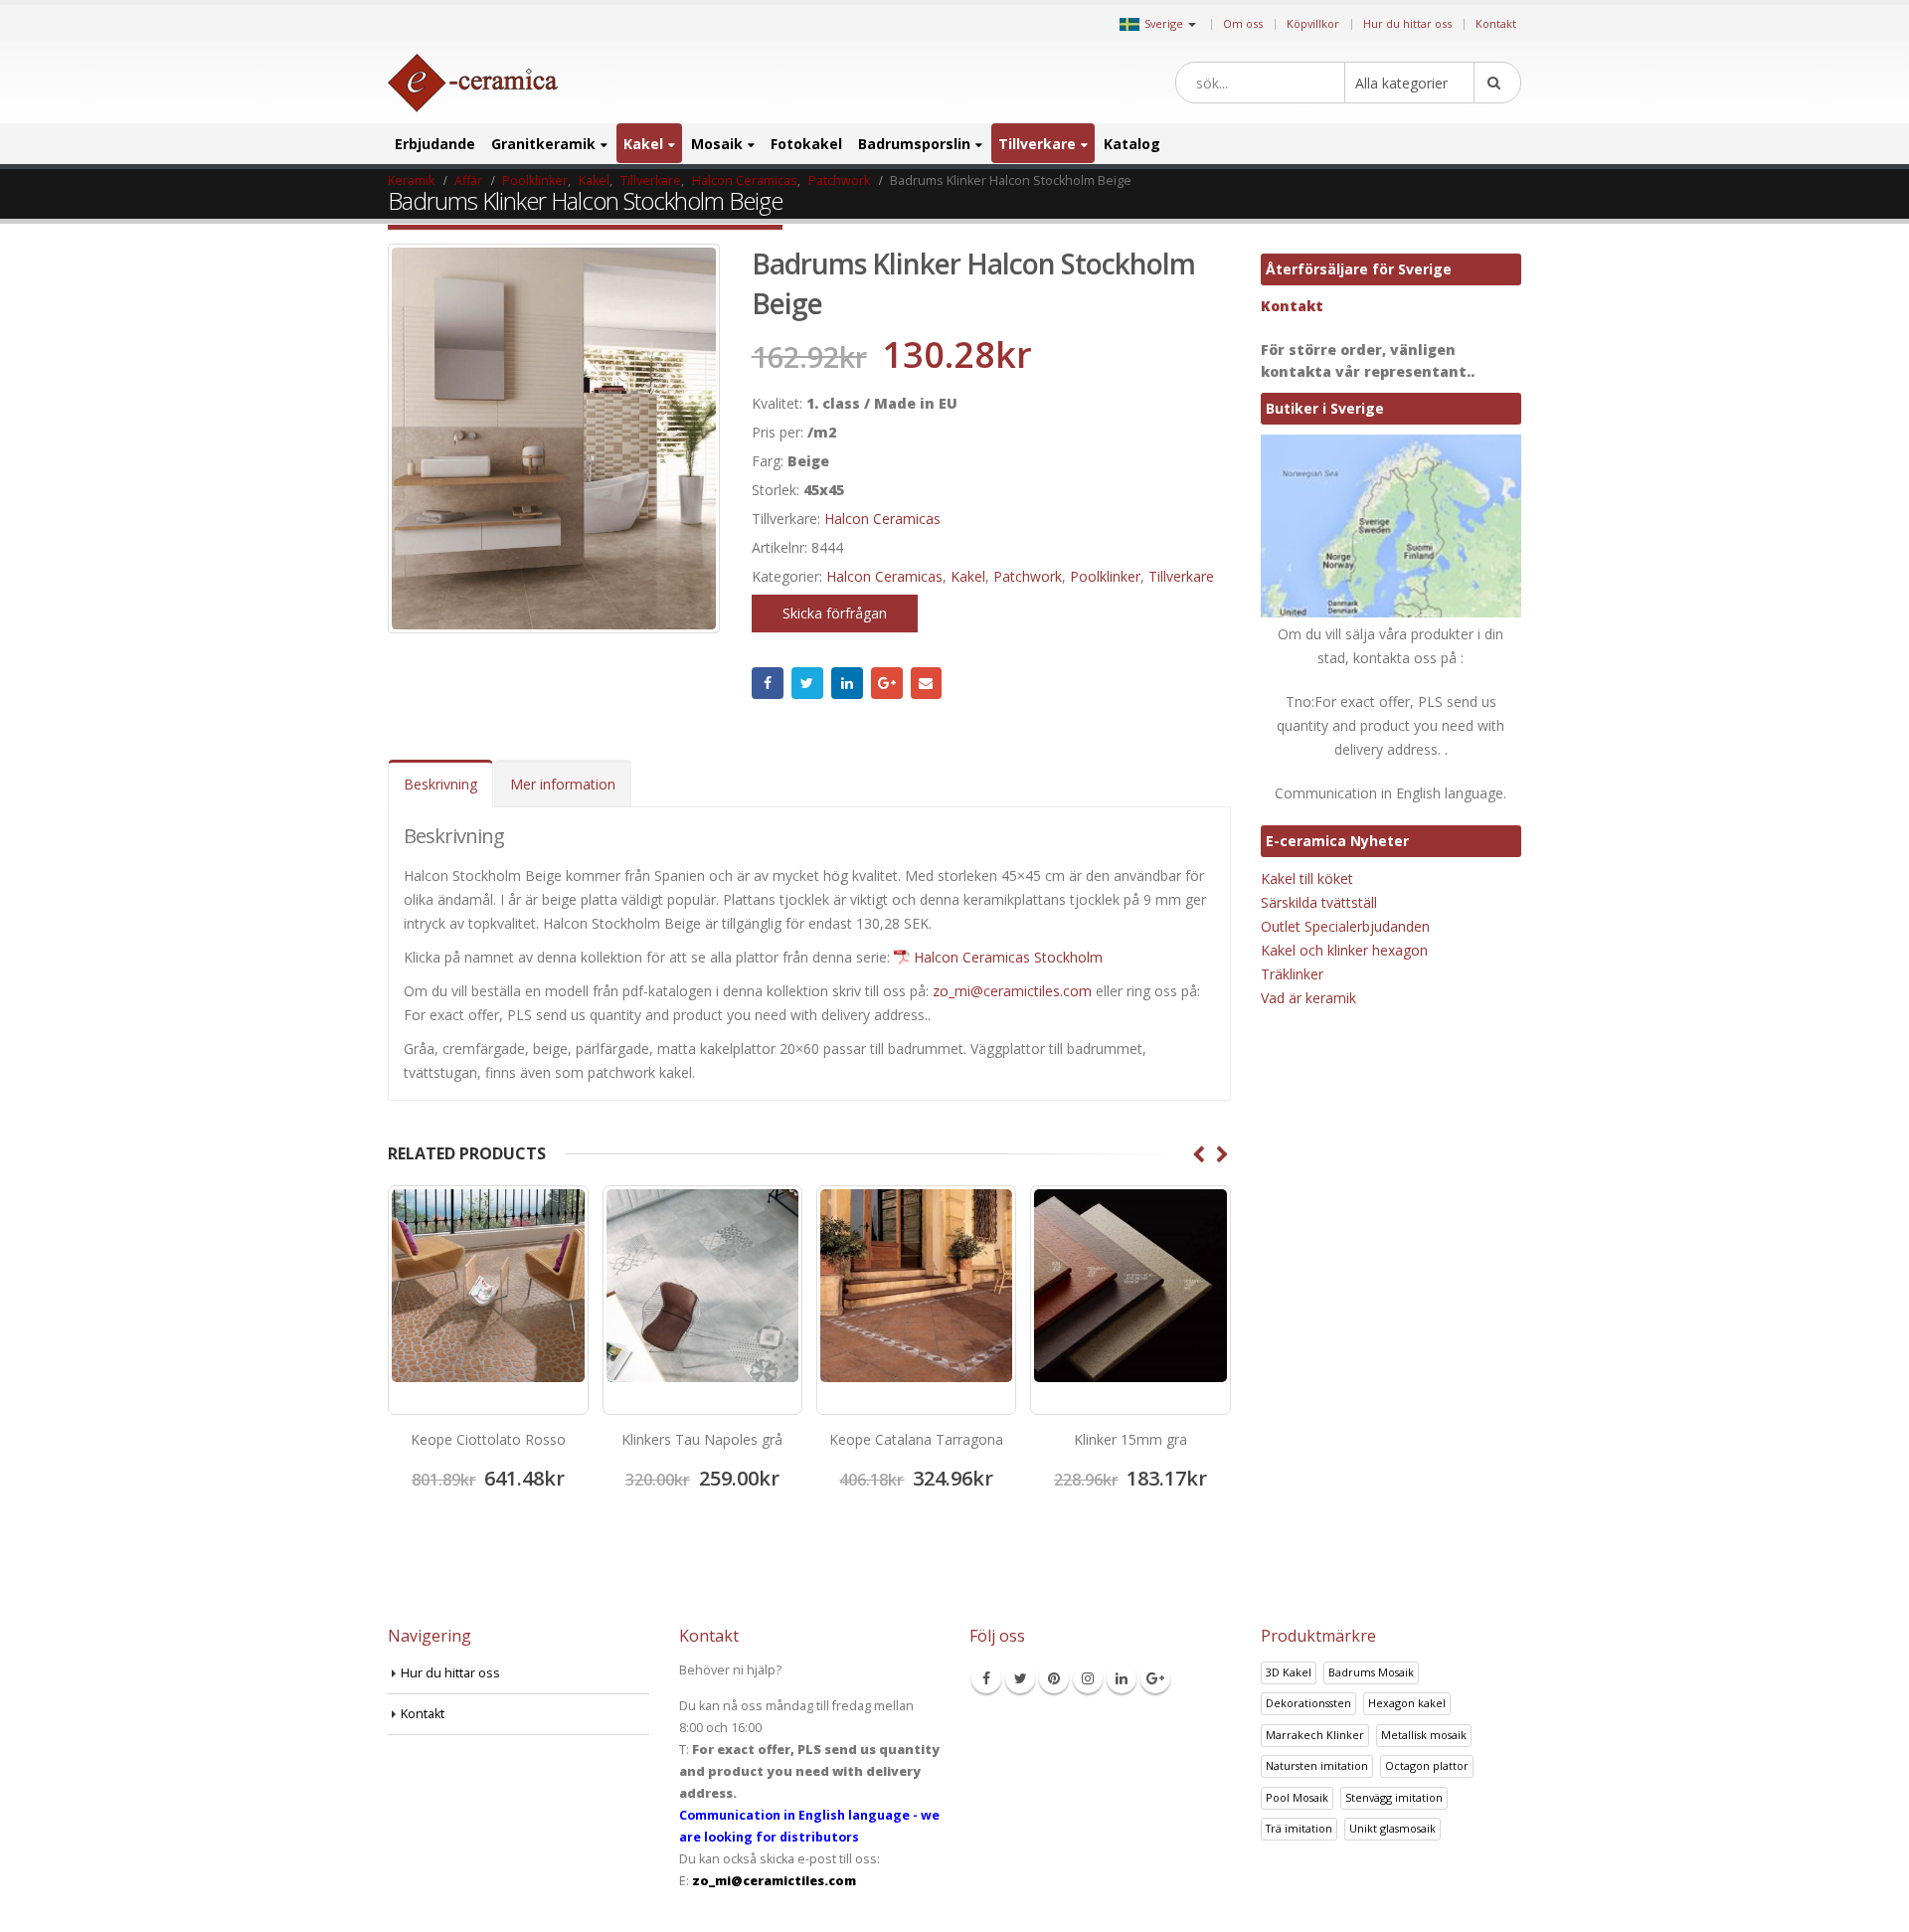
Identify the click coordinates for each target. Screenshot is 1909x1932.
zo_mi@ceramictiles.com (1012, 991)
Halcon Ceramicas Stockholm (1008, 957)
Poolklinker (1105, 576)
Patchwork (1028, 576)
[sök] (1497, 83)
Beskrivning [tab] (440, 784)
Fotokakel (806, 144)
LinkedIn (847, 683)
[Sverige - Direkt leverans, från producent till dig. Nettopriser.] (473, 83)
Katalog (1132, 144)
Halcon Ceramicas (882, 519)
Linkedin (1122, 1678)
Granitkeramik (543, 144)
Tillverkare (1037, 144)
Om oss (1243, 23)
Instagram (1088, 1678)
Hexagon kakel (1407, 1703)
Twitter (807, 683)
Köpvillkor (1313, 23)
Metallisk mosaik (1424, 1735)
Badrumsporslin (914, 144)
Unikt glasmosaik (1392, 1828)
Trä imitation (1299, 1828)
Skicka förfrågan (835, 613)
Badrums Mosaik (1371, 1672)
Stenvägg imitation (1394, 1797)
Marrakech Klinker (1315, 1735)
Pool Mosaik (1297, 1797)
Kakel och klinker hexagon (1344, 950)
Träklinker (1292, 974)
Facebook (768, 683)
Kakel (643, 144)
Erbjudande (435, 144)
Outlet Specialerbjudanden (1345, 926)
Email (927, 683)
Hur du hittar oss (1407, 23)
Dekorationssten (1308, 1703)
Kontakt (1496, 23)
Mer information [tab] (563, 784)
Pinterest (1054, 1678)
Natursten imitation (1317, 1765)
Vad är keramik (1308, 998)
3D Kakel (1289, 1672)
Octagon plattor (1427, 1765)
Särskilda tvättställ (1319, 902)
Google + (887, 683)
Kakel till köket (1307, 878)
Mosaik (717, 144)
